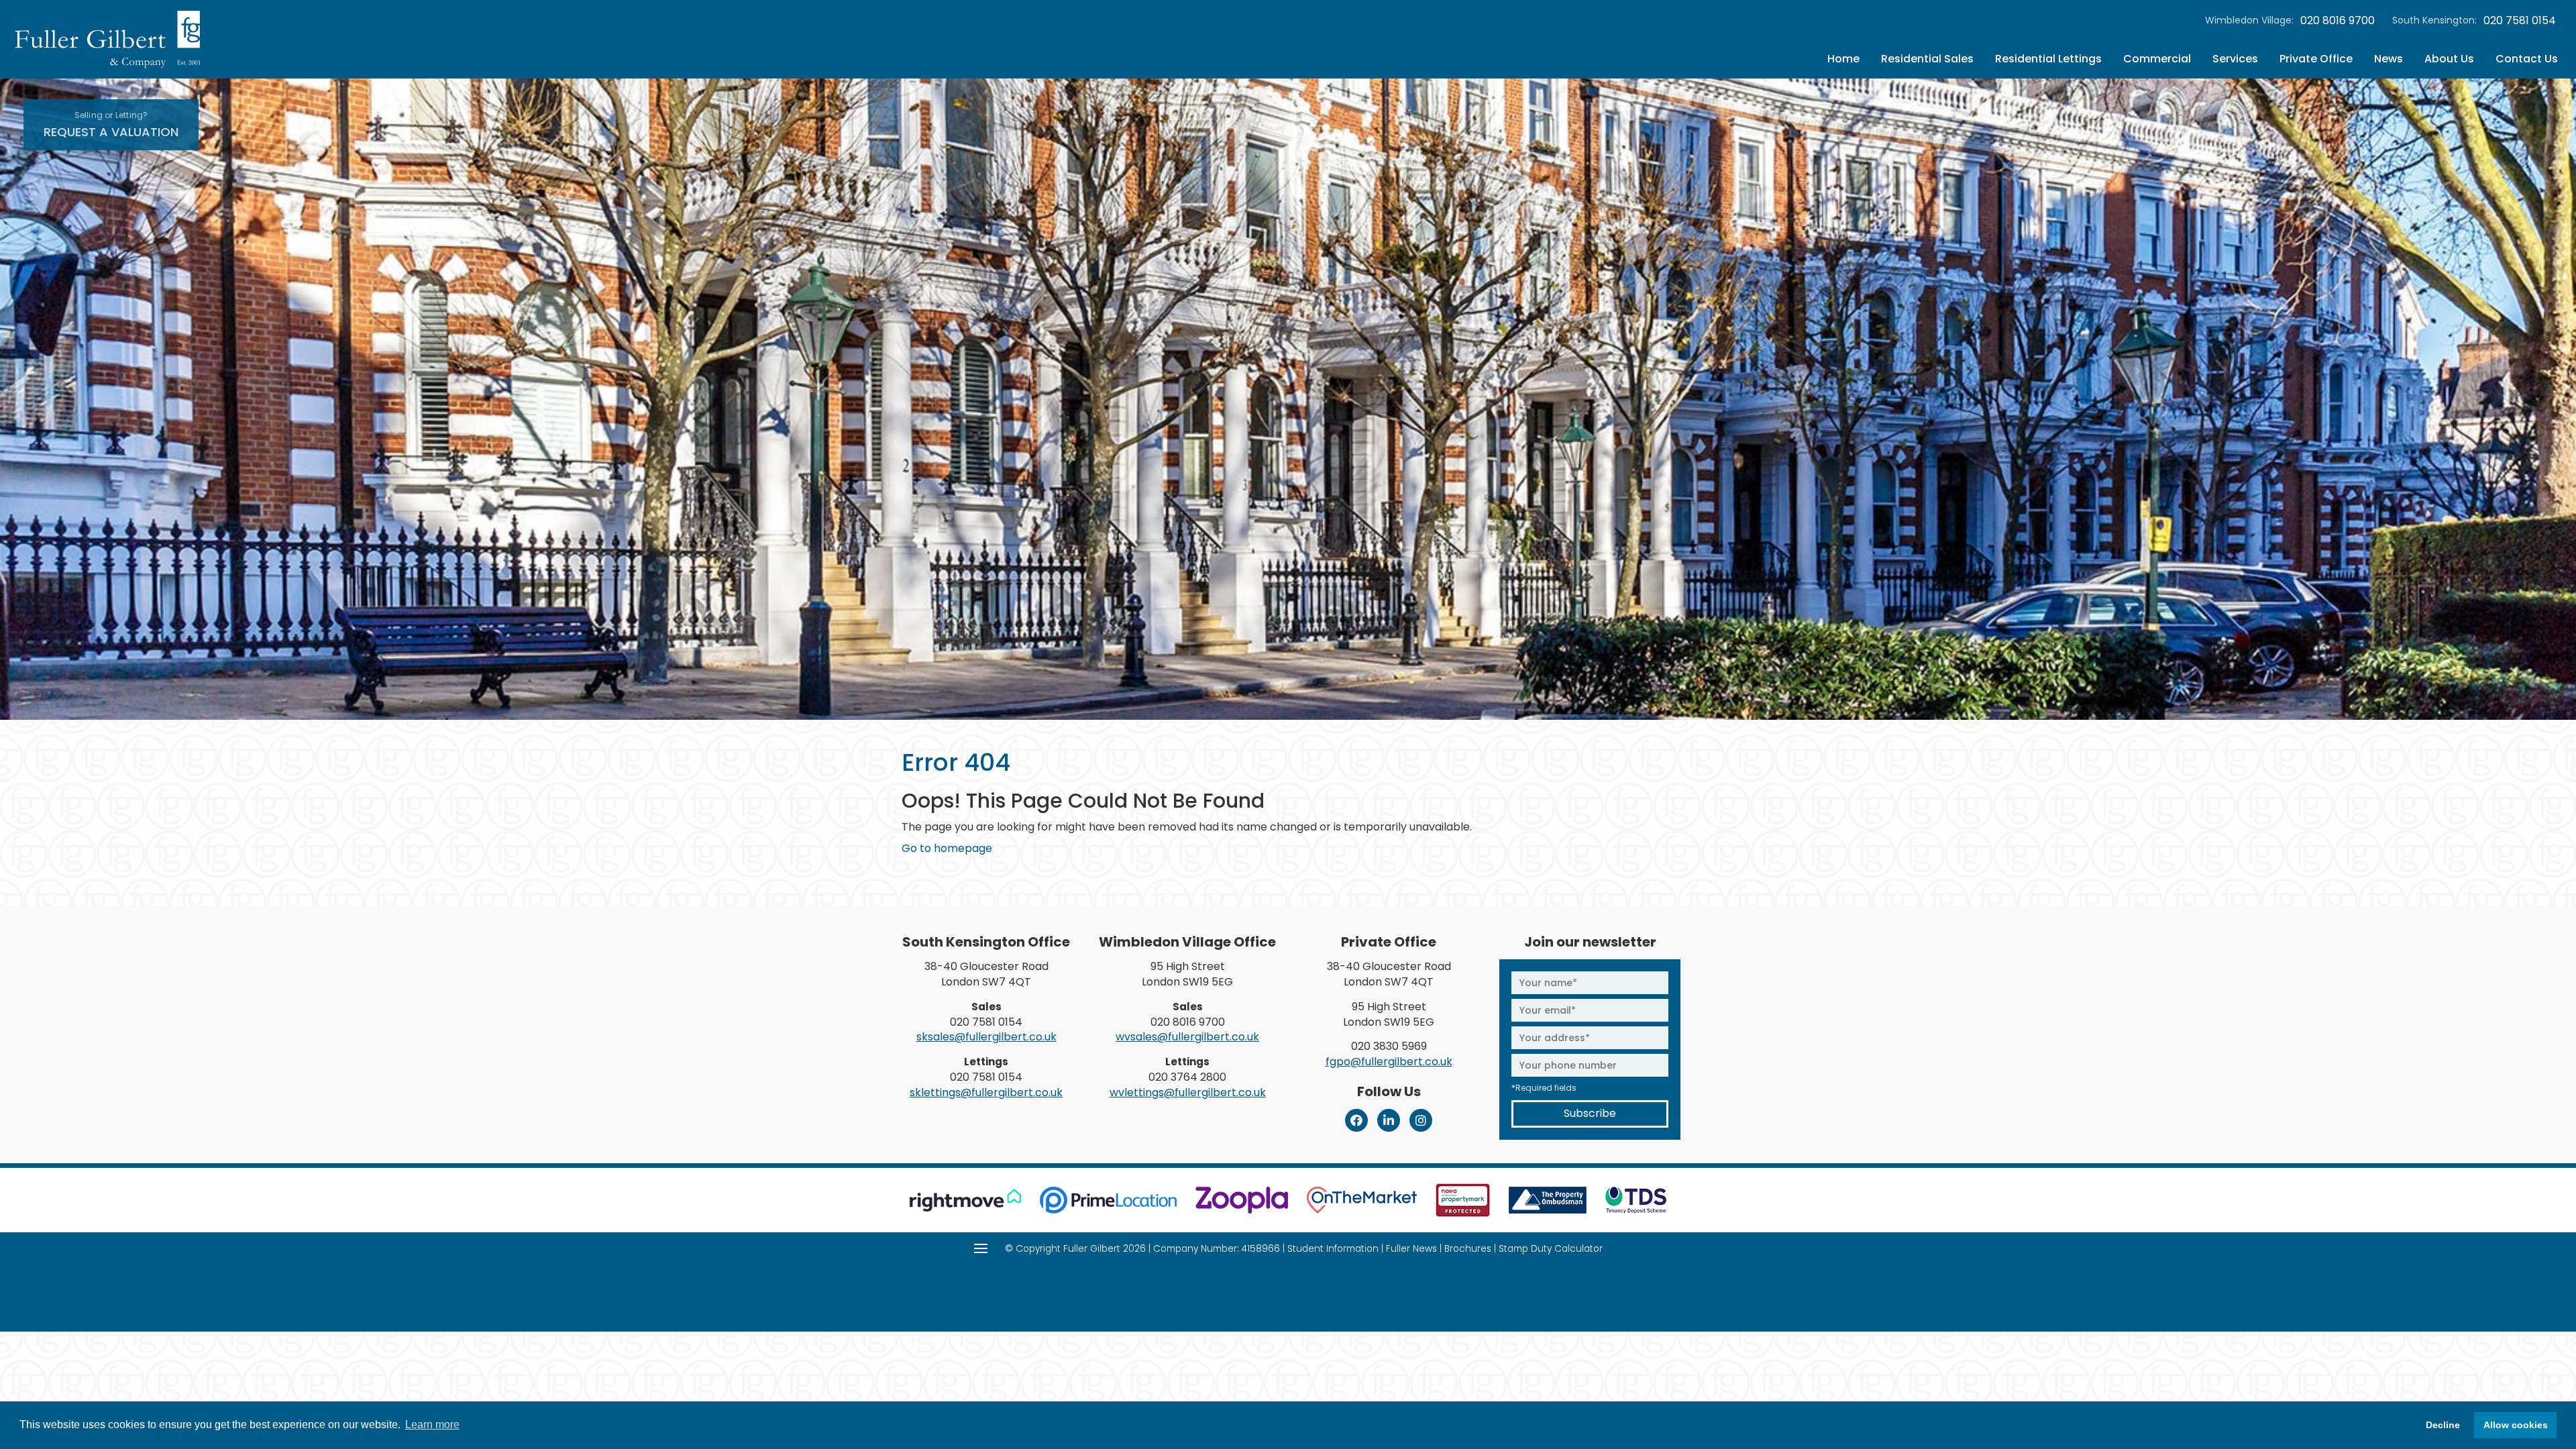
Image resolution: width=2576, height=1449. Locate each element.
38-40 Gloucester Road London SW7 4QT (986, 974)
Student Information (1333, 1249)
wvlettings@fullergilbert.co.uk (1188, 1092)
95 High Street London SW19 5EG (1187, 974)
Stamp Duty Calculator (1551, 1249)
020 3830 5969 (1389, 1046)
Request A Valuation (111, 125)
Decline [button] (2443, 1425)
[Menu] (981, 1248)
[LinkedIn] (1389, 1120)
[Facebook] (1356, 1120)
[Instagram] (1421, 1120)
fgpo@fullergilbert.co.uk (1389, 1062)
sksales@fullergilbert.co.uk (986, 1037)
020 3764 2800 (1187, 1077)
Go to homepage (947, 848)
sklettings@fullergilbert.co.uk (986, 1092)
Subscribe (1590, 1113)
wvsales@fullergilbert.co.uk (1187, 1037)
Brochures (1468, 1249)
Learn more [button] (432, 1425)
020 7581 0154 (2520, 21)
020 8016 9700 (2338, 21)
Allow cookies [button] (2516, 1425)
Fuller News (1411, 1249)
